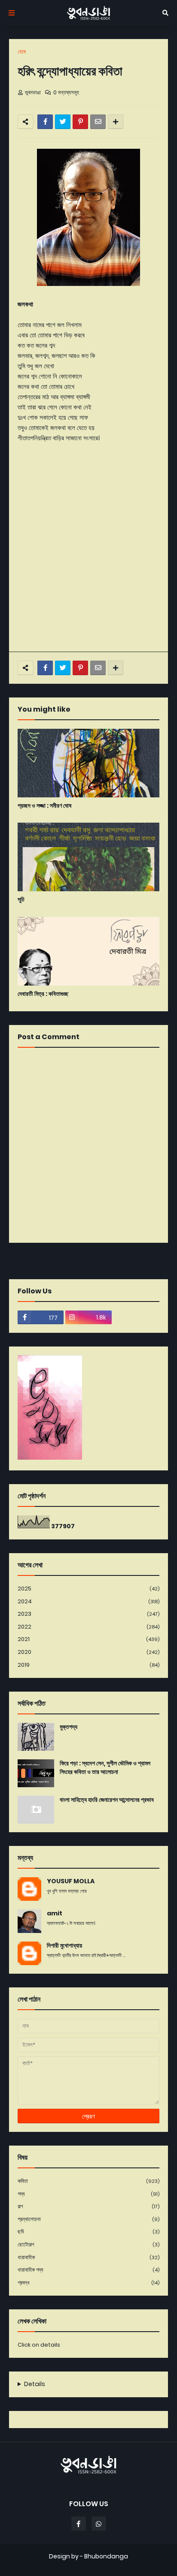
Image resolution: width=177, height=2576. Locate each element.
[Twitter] (63, 122)
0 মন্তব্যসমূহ (66, 92)
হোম (22, 52)
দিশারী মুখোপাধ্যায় (64, 1946)
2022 (88, 1627)
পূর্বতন (159, 1260)
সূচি (21, 900)
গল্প (88, 2206)
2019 (88, 1665)
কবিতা (88, 2181)
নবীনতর (20, 1260)
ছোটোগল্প (88, 2244)
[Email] (98, 122)
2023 (88, 1614)
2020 (88, 1652)
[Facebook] (45, 122)
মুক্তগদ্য (69, 1727)
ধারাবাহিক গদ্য (88, 2270)
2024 (88, 1601)
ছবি (88, 2232)
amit (55, 1913)
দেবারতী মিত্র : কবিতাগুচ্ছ (43, 994)
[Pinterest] (80, 122)
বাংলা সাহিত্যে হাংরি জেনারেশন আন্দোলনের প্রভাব (107, 1800)
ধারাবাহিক (88, 2257)
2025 (88, 1589)
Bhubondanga (106, 2556)
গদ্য (88, 2194)
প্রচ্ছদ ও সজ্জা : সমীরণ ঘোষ (44, 806)
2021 (88, 1639)
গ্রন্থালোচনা (88, 2219)
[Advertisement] (88, 553)
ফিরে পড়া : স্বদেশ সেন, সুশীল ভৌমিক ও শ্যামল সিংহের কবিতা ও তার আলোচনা (105, 1768)
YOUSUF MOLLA (71, 1881)
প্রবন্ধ (88, 2283)
